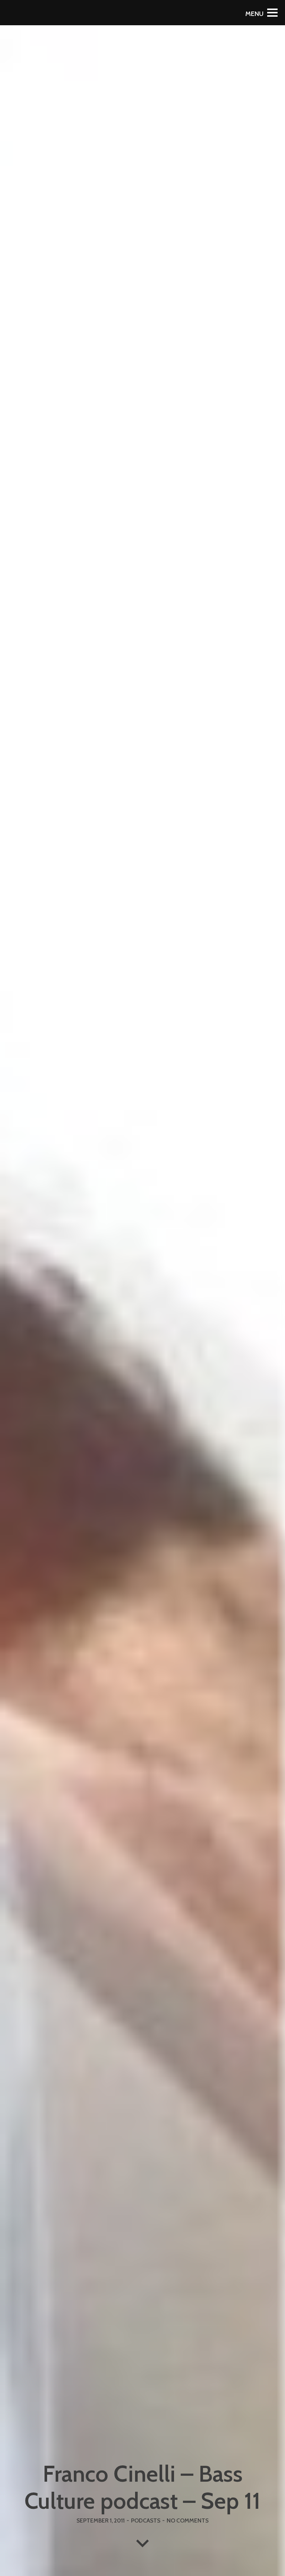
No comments (188, 2520)
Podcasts (146, 2520)
